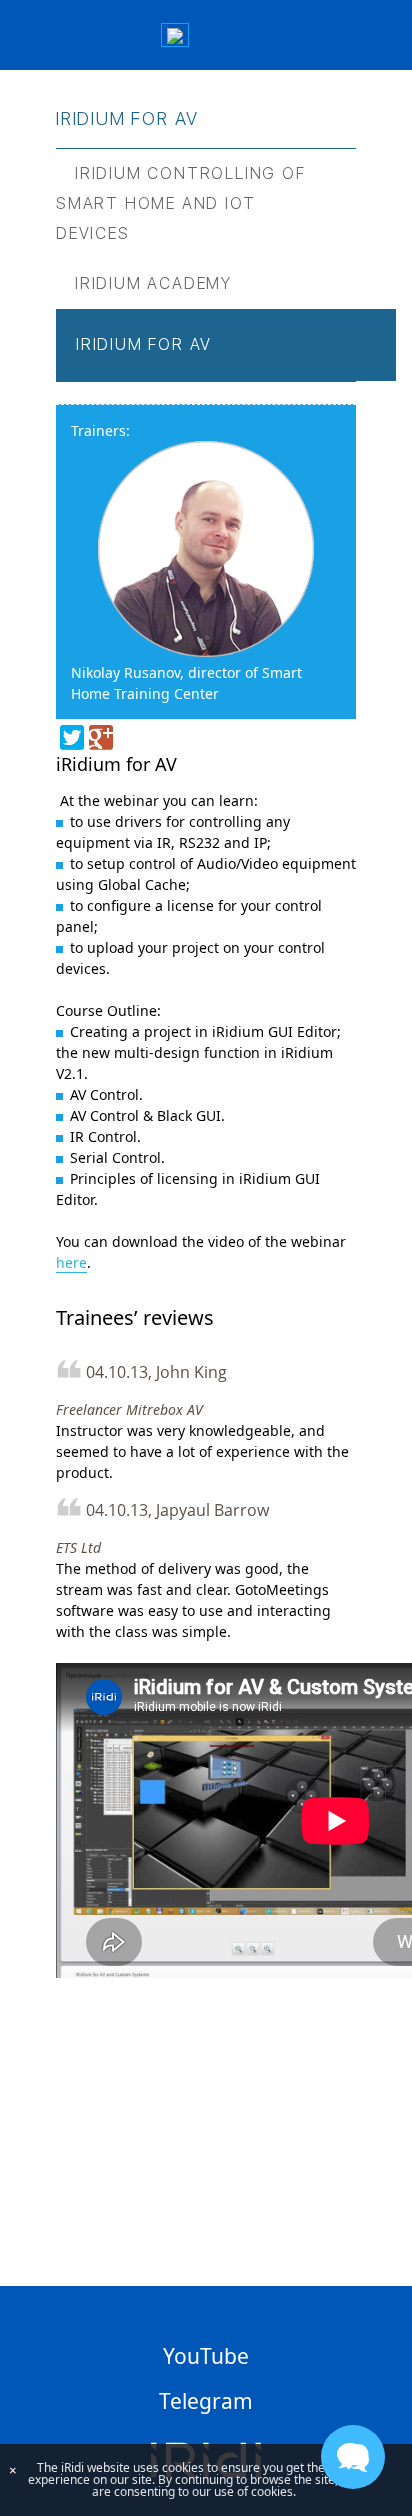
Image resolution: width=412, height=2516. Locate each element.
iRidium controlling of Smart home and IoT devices (181, 203)
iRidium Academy (153, 283)
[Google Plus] (101, 737)
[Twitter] (72, 737)
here (71, 1262)
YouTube (206, 2356)
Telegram (206, 2401)
